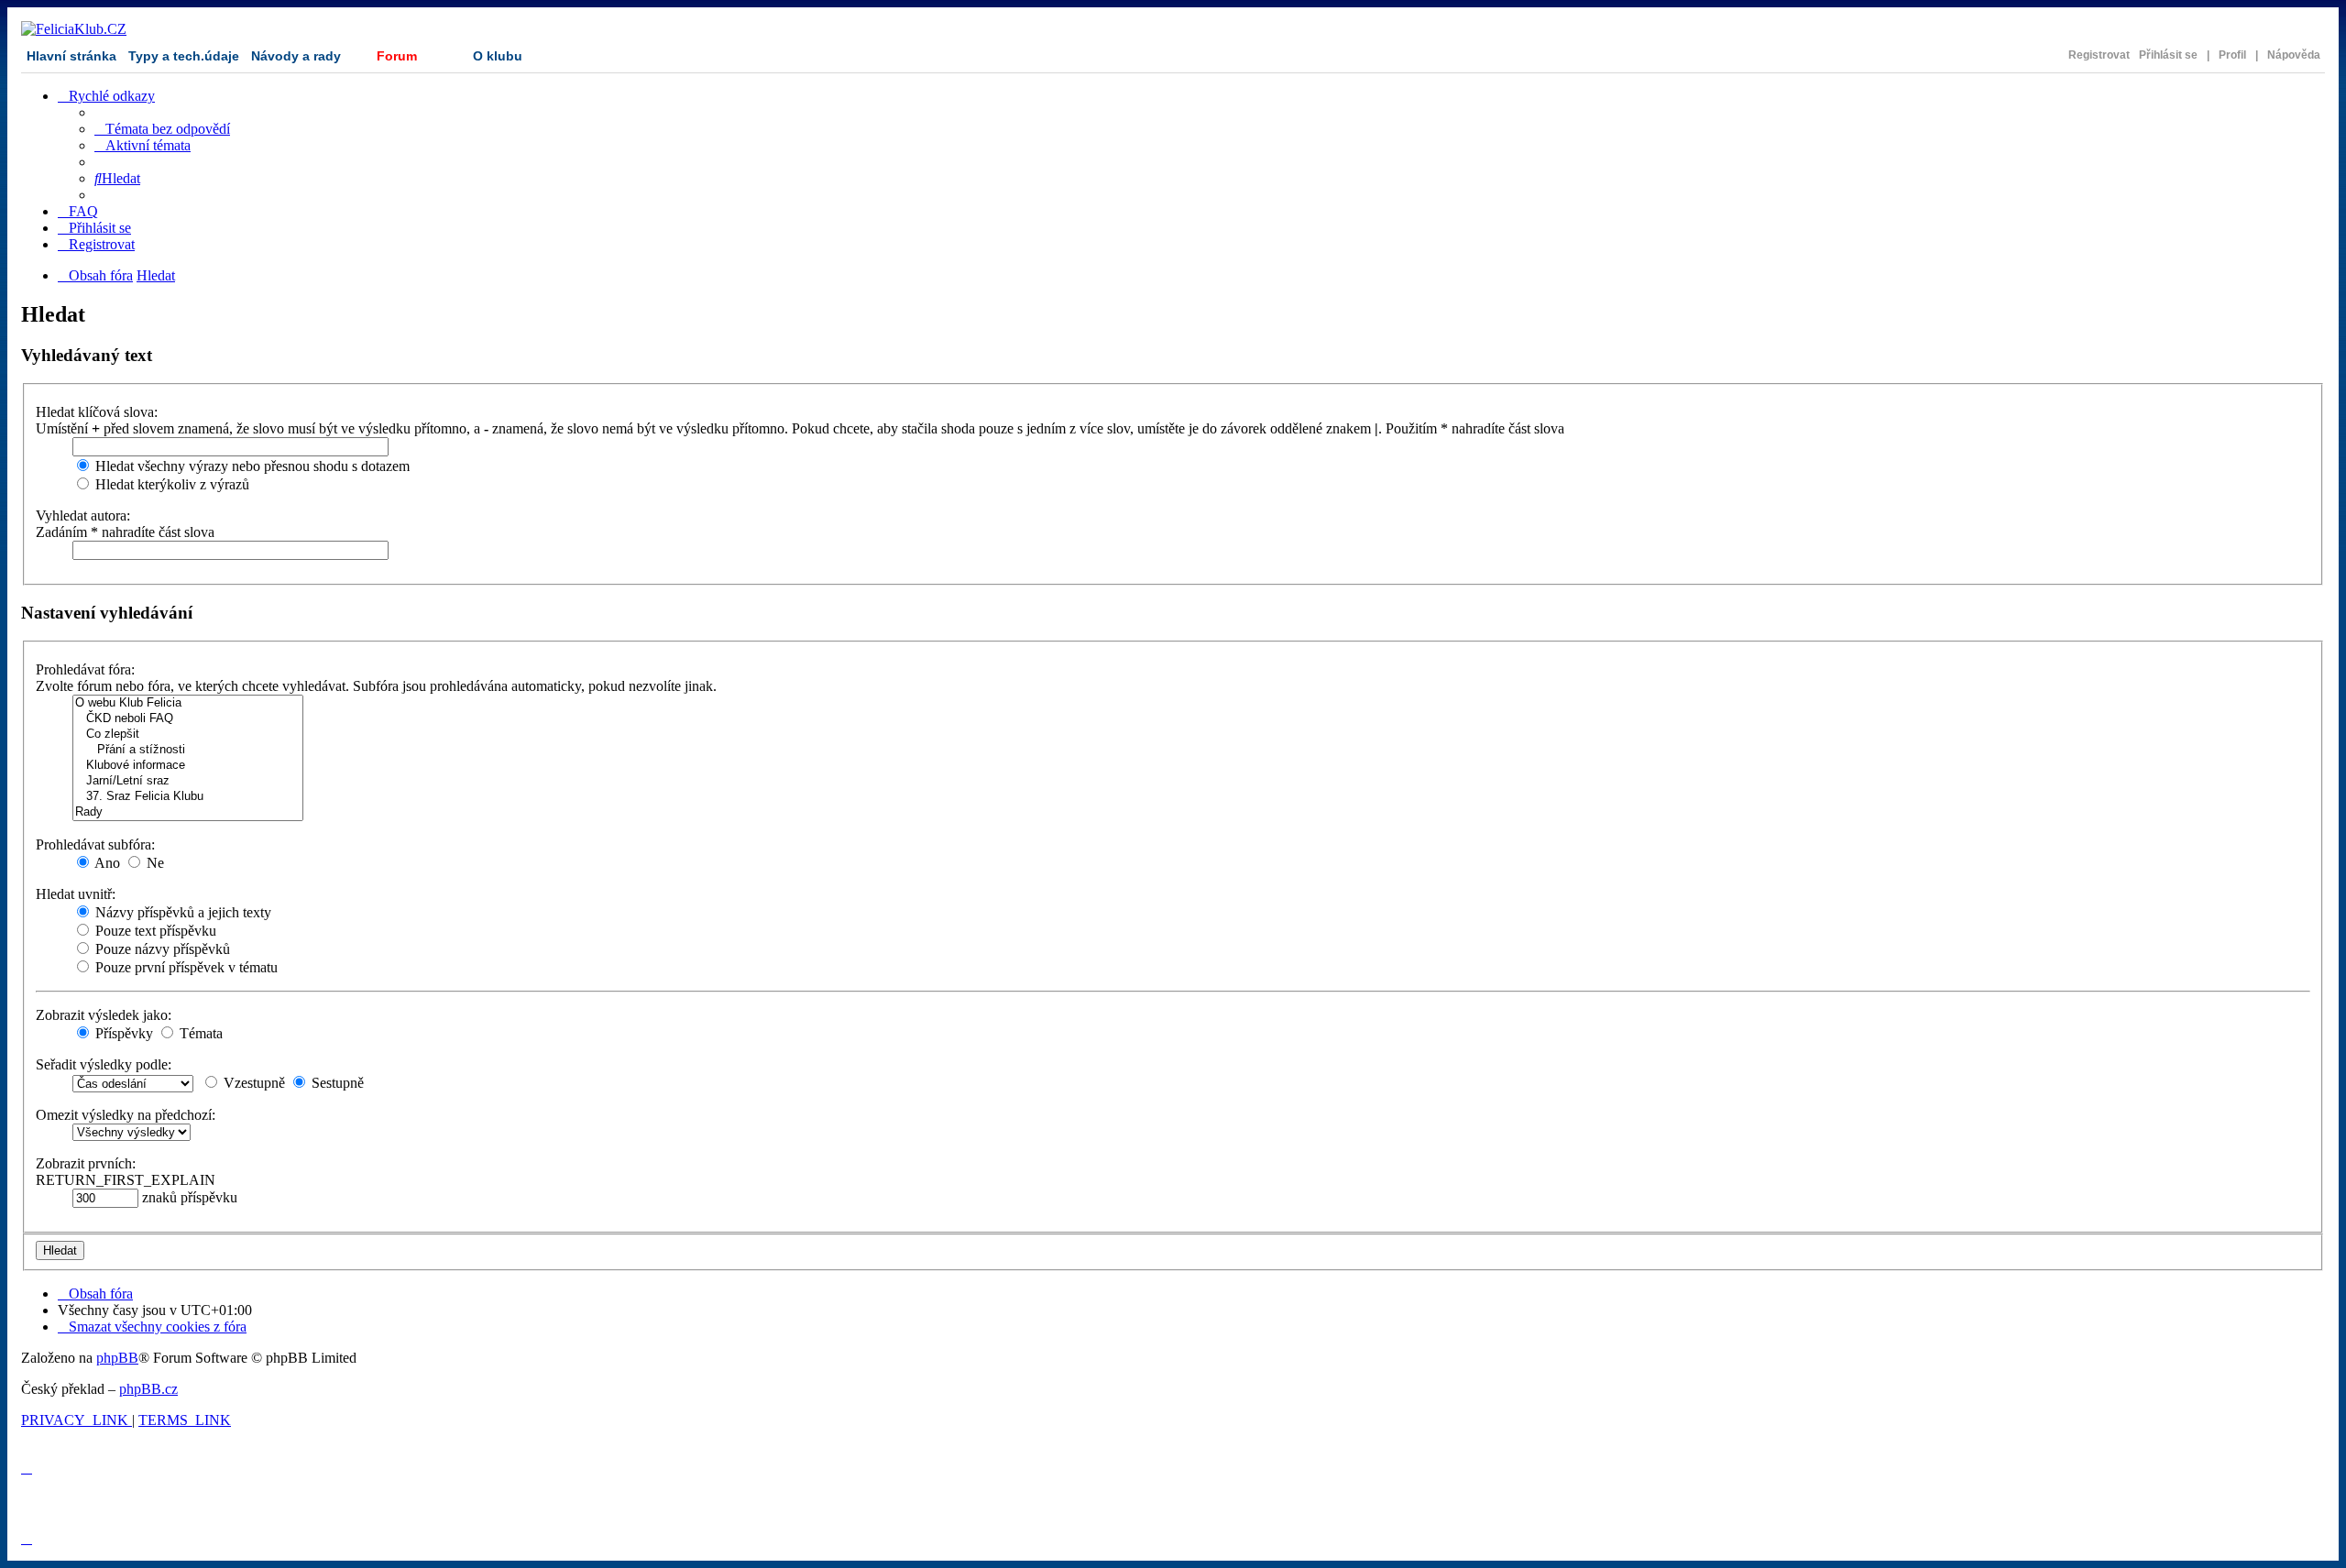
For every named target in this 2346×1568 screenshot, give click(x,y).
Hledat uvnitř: (76, 894)
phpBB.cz (148, 1389)
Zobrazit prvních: (86, 1163)
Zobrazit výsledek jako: (104, 1015)
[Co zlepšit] (188, 735)
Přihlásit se (2168, 55)
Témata (199, 1033)
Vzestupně (252, 1083)
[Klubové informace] (188, 766)
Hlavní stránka (71, 56)
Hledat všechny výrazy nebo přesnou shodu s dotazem (251, 466)
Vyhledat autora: (83, 515)
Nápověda (2294, 55)
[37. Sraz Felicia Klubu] (188, 797)
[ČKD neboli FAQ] (188, 719)
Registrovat (2099, 55)
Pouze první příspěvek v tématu (185, 967)
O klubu (498, 56)
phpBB (117, 1358)
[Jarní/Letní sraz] (188, 781)
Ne (153, 863)
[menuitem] (162, 129)
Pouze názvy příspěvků (161, 949)
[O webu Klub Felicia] (188, 703)
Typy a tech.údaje (184, 56)
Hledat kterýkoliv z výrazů (170, 484)
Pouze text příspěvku (154, 931)
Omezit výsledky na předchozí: (126, 1115)
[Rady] (188, 812)
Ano (106, 863)
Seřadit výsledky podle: (104, 1064)
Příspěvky (122, 1033)
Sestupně (336, 1083)
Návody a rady (296, 56)
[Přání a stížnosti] (188, 750)
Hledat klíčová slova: (97, 412)
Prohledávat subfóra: (95, 844)
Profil (2232, 55)
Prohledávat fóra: (85, 669)
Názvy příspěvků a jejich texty (181, 912)
